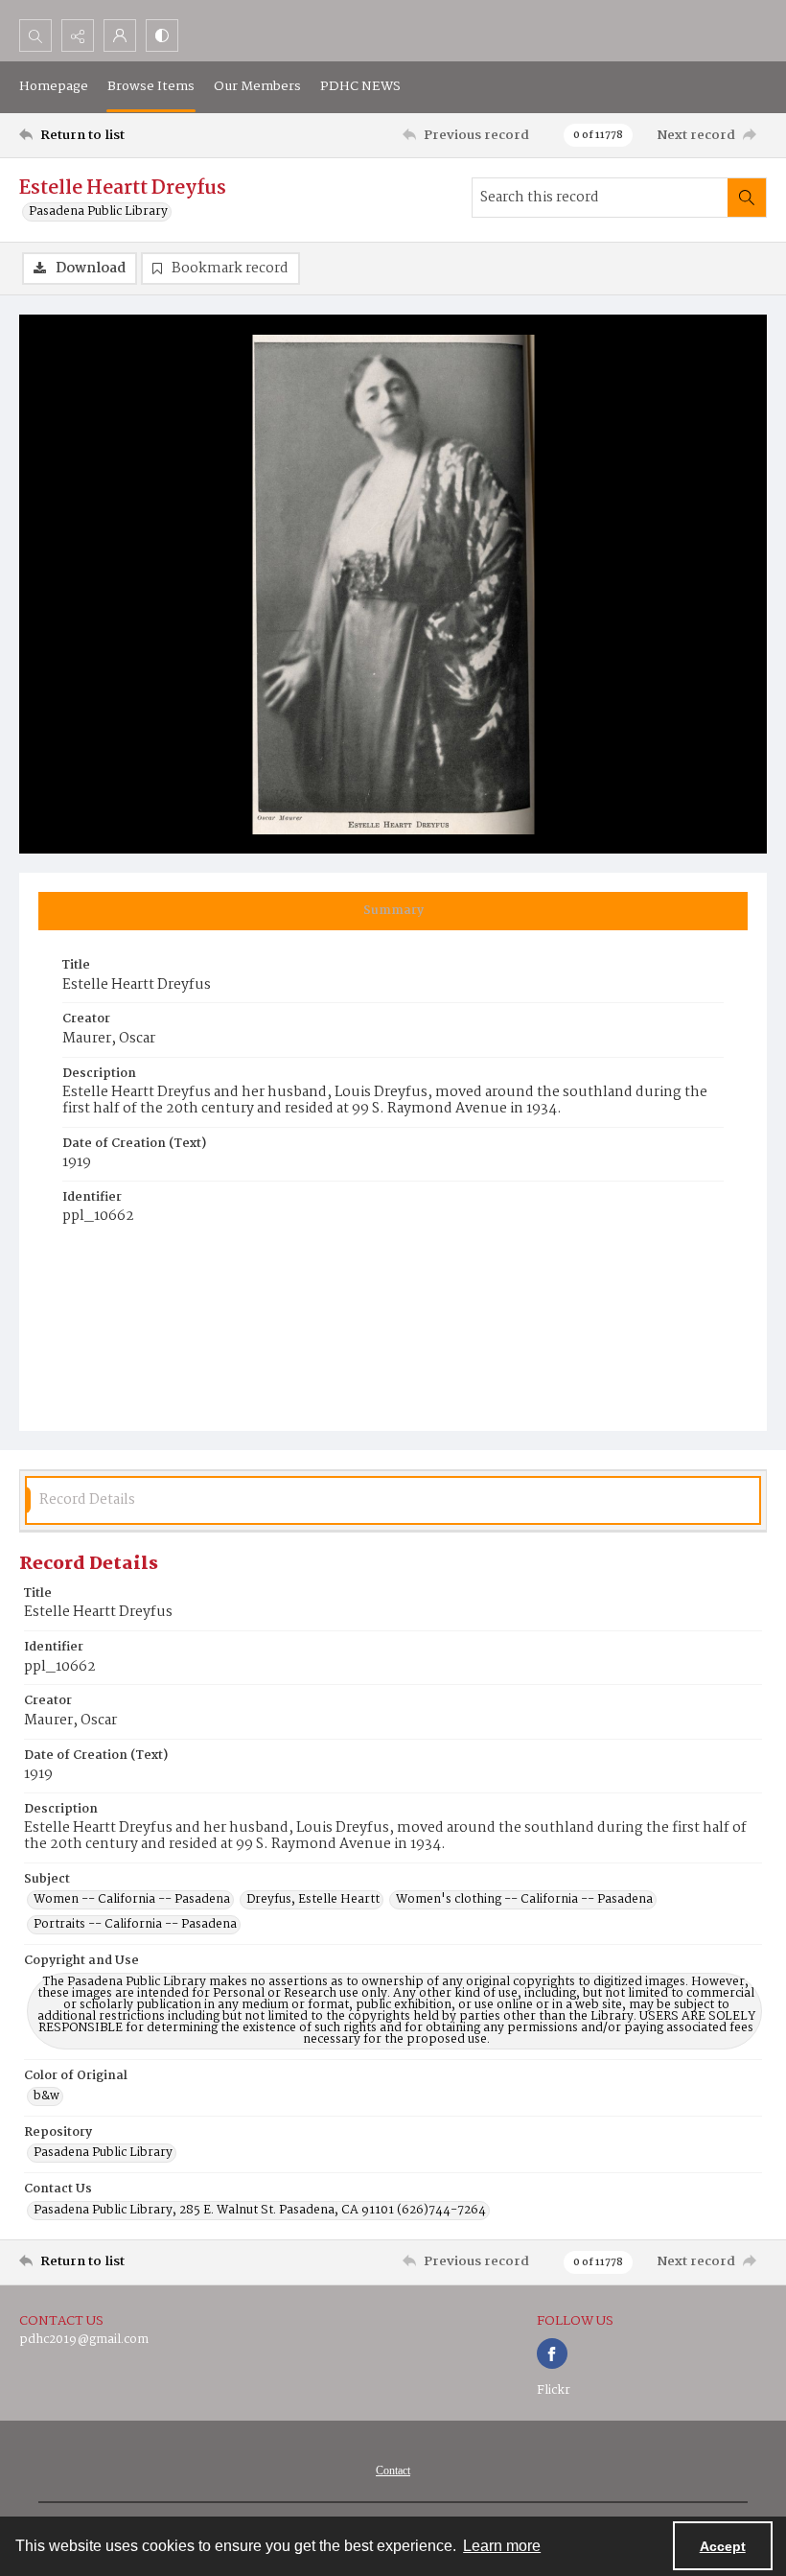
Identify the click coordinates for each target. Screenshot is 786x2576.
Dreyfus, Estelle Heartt (313, 1900)
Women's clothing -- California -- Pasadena (524, 1900)
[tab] (393, 911)
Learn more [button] (502, 2546)
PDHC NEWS (360, 86)
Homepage (54, 86)
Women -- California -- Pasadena (132, 1900)
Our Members (257, 86)
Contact (393, 2471)
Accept (723, 2546)
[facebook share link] (552, 2354)
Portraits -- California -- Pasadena (135, 1925)
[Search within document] (747, 198)
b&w (46, 2096)
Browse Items (151, 86)
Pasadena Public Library (98, 212)
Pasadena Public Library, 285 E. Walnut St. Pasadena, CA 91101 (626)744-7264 (260, 2211)
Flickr (554, 2390)
